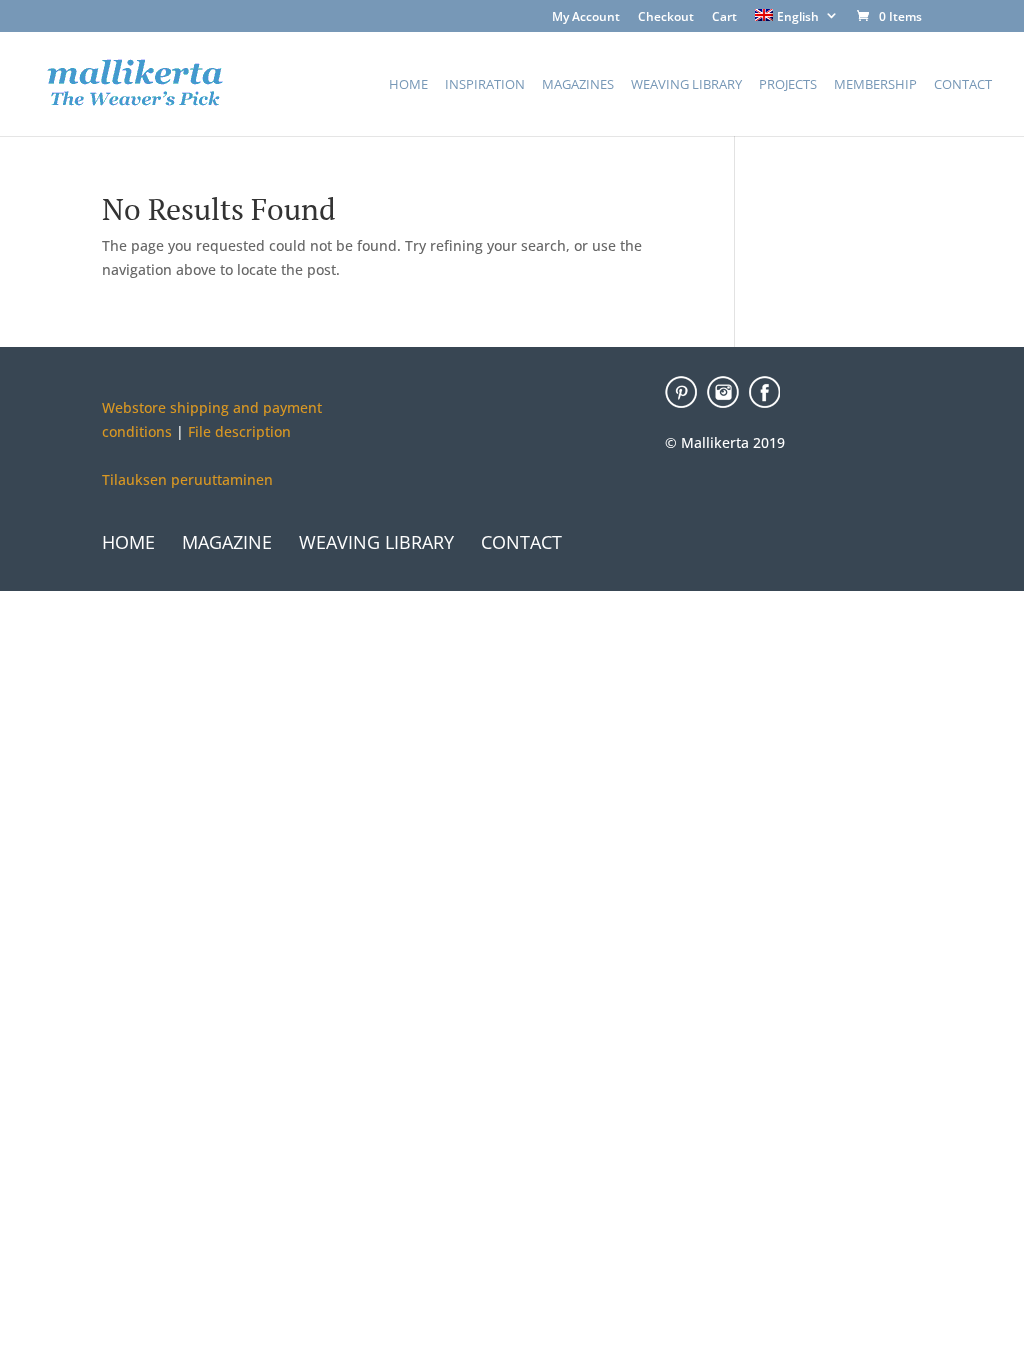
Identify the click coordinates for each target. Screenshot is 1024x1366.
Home (408, 85)
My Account (586, 18)
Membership (875, 85)
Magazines (578, 85)
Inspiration (485, 85)
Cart (724, 18)
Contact (963, 85)
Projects (788, 85)
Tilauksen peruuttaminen (187, 479)
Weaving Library (686, 85)
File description (237, 431)
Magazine (227, 542)
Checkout (666, 18)
